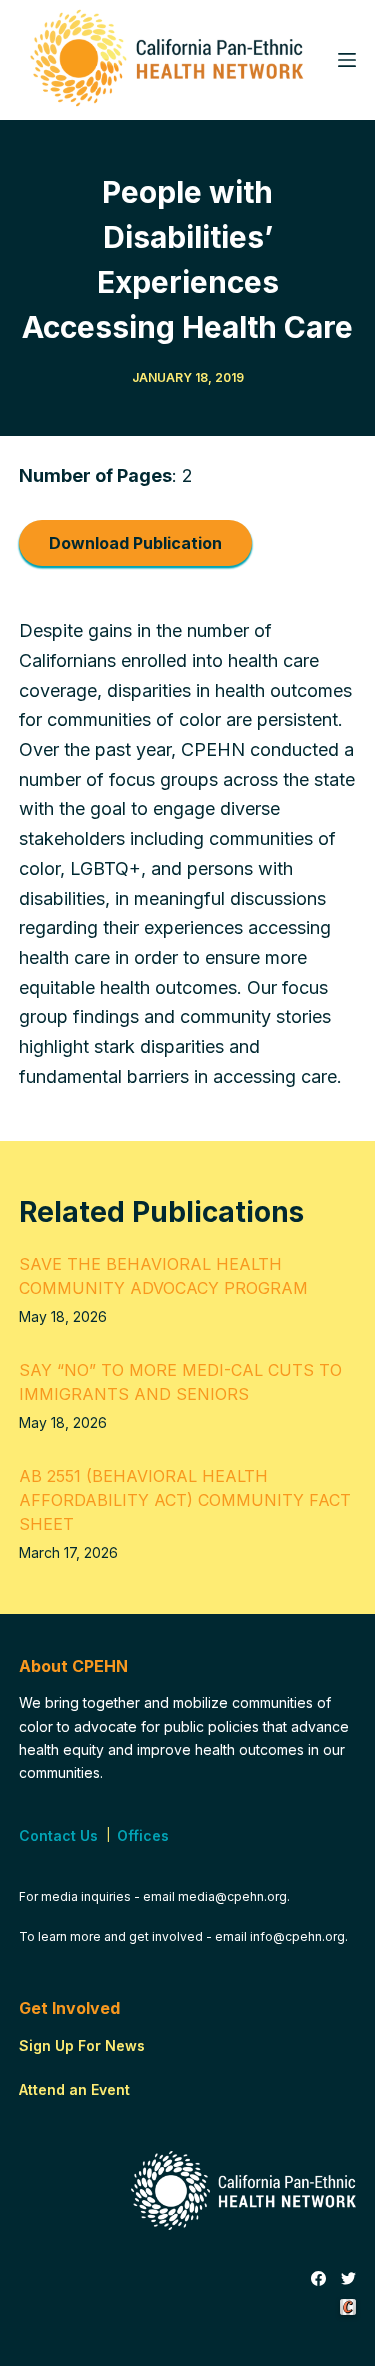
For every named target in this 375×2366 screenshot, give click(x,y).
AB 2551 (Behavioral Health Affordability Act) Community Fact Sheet (185, 1500)
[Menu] (347, 60)
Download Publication (135, 543)
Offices (143, 1835)
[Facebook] (318, 2279)
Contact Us (58, 1835)
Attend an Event (74, 2089)
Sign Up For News (82, 2045)
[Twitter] (348, 2279)
